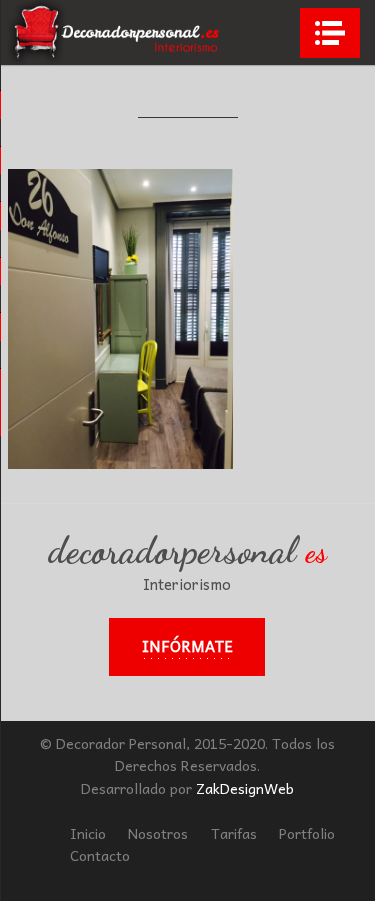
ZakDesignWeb (245, 788)
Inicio (88, 833)
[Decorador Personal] (116, 32)
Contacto (100, 855)
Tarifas (234, 833)
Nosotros (158, 833)
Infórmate (187, 646)
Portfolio (307, 833)
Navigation (330, 33)
